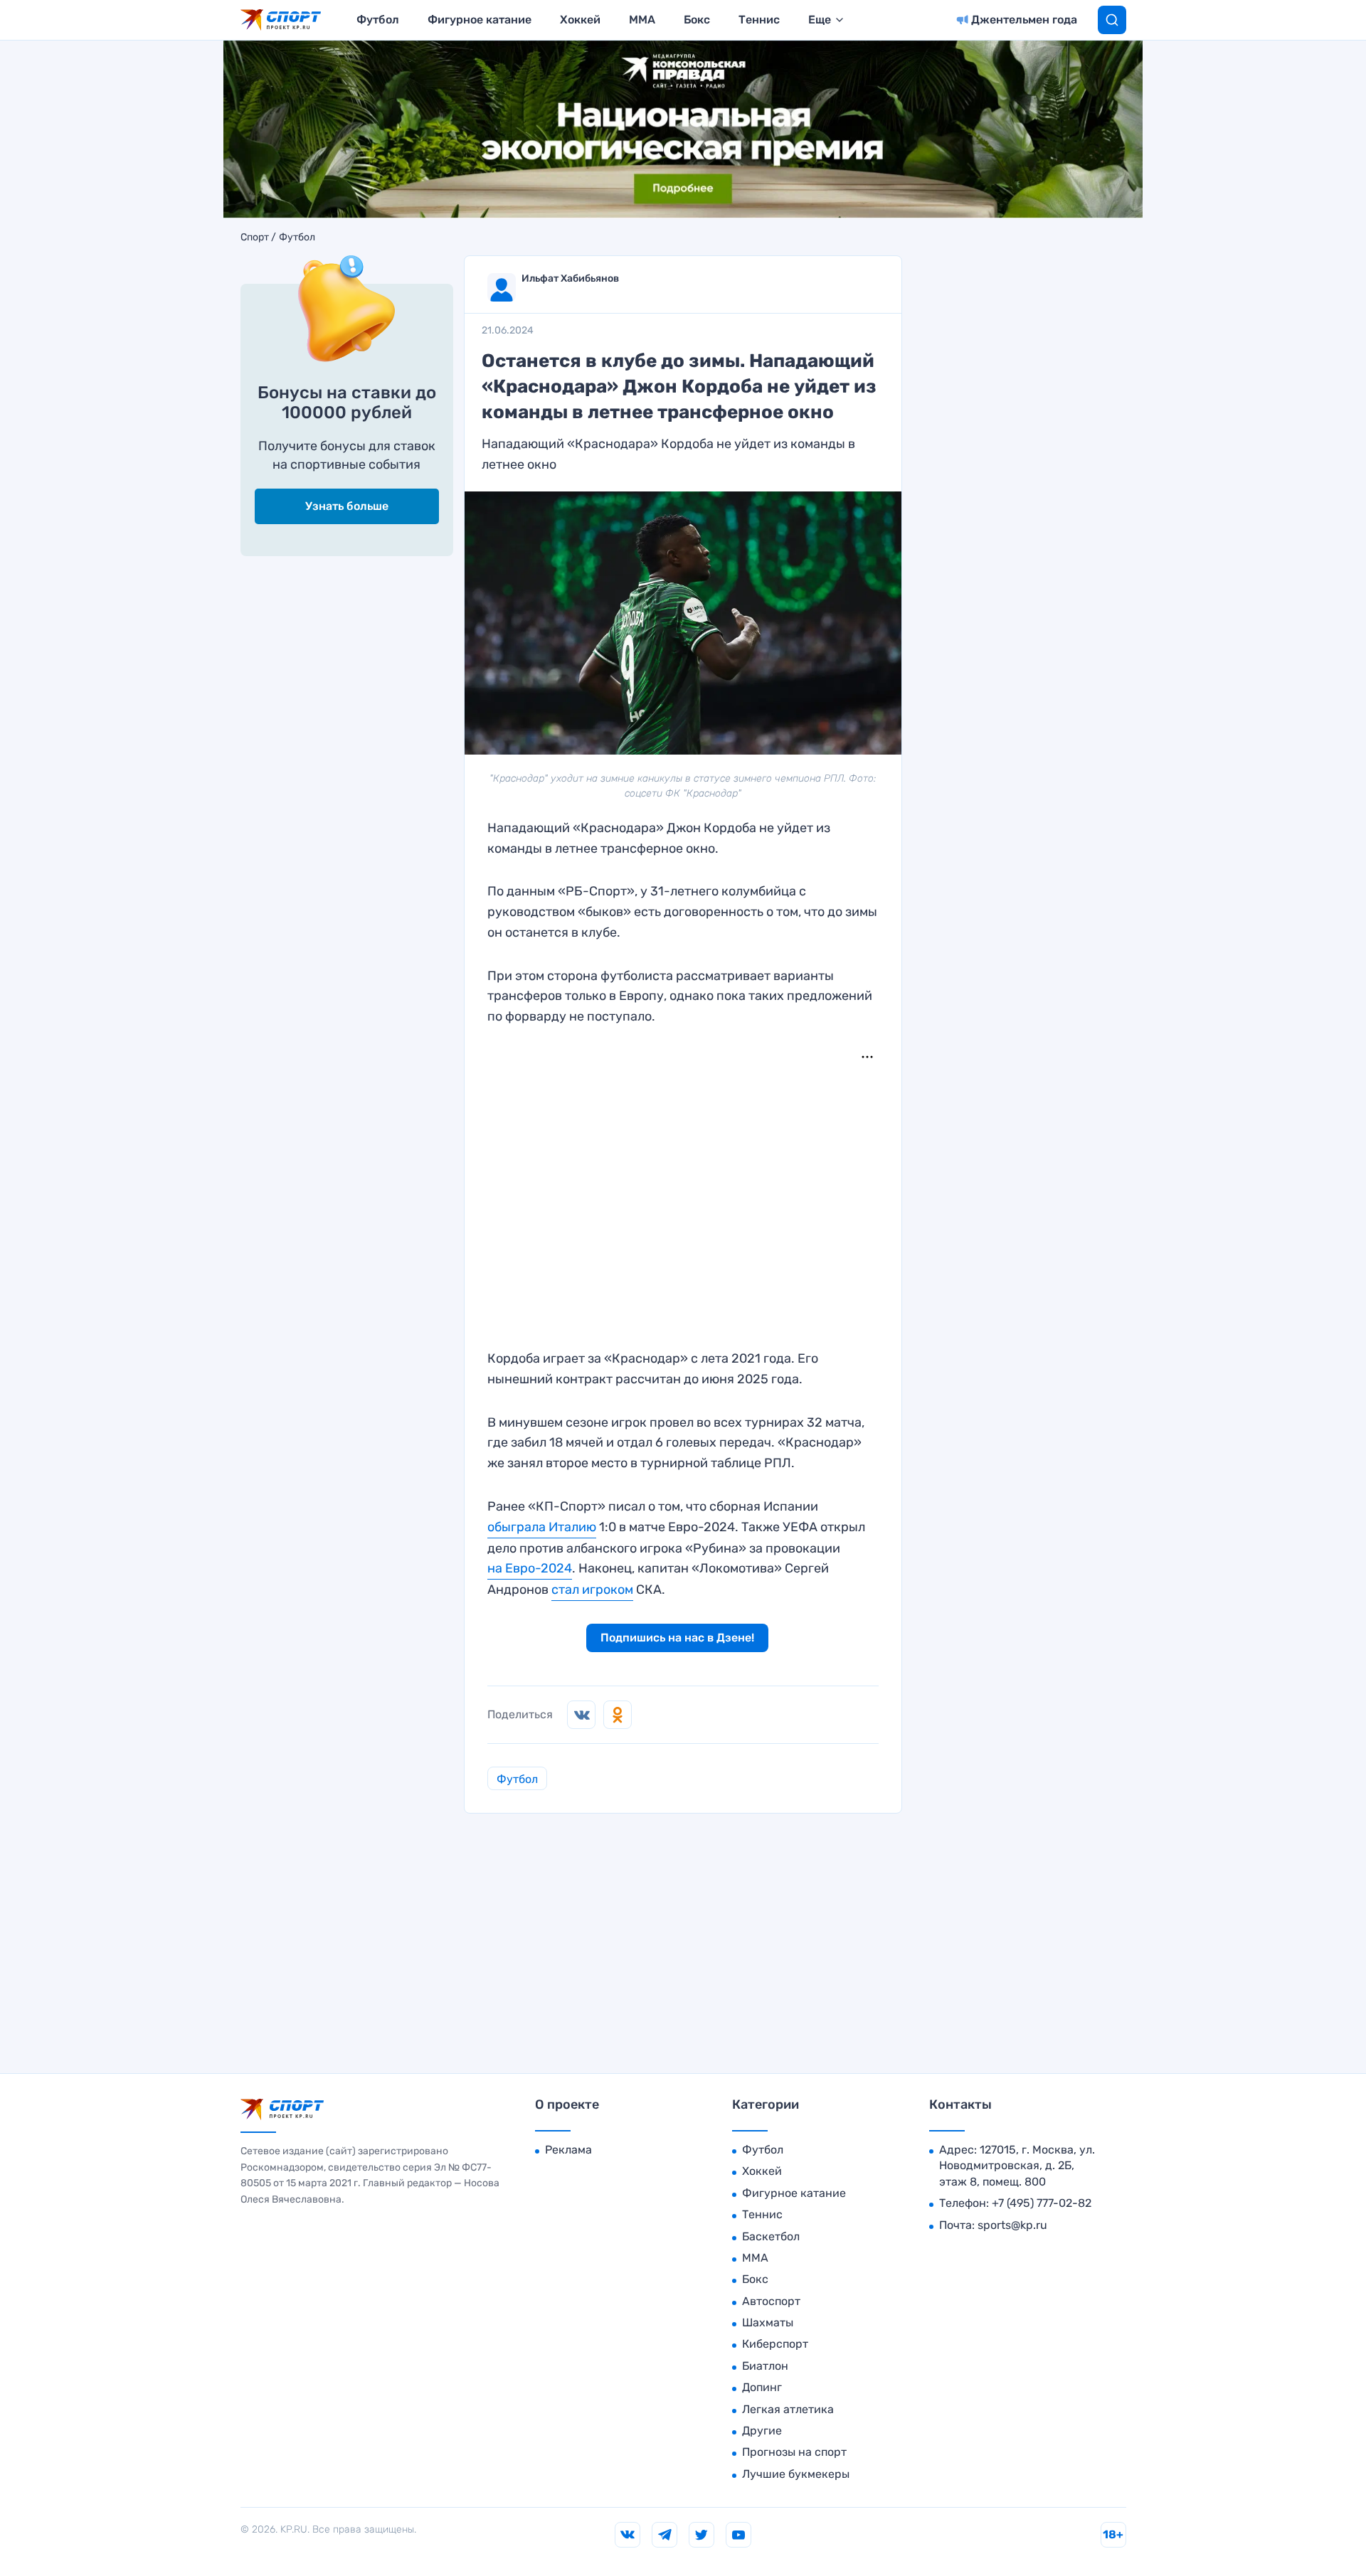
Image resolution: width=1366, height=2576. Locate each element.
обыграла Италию (542, 1527)
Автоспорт (771, 2301)
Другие (762, 2431)
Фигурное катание (480, 20)
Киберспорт (775, 2344)
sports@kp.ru (1012, 2225)
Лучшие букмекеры (796, 2474)
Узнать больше (347, 506)
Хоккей (580, 20)
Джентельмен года (1024, 20)
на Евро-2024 (530, 1568)
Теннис (759, 20)
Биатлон (765, 2366)
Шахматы (768, 2322)
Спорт (255, 238)
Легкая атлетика (788, 2409)
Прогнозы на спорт (794, 2452)
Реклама (568, 2150)
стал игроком (592, 1590)
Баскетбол (771, 2236)
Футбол (378, 20)
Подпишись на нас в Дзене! (677, 1638)
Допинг (762, 2387)
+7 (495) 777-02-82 (1042, 2203)
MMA (642, 20)
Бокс (697, 20)
